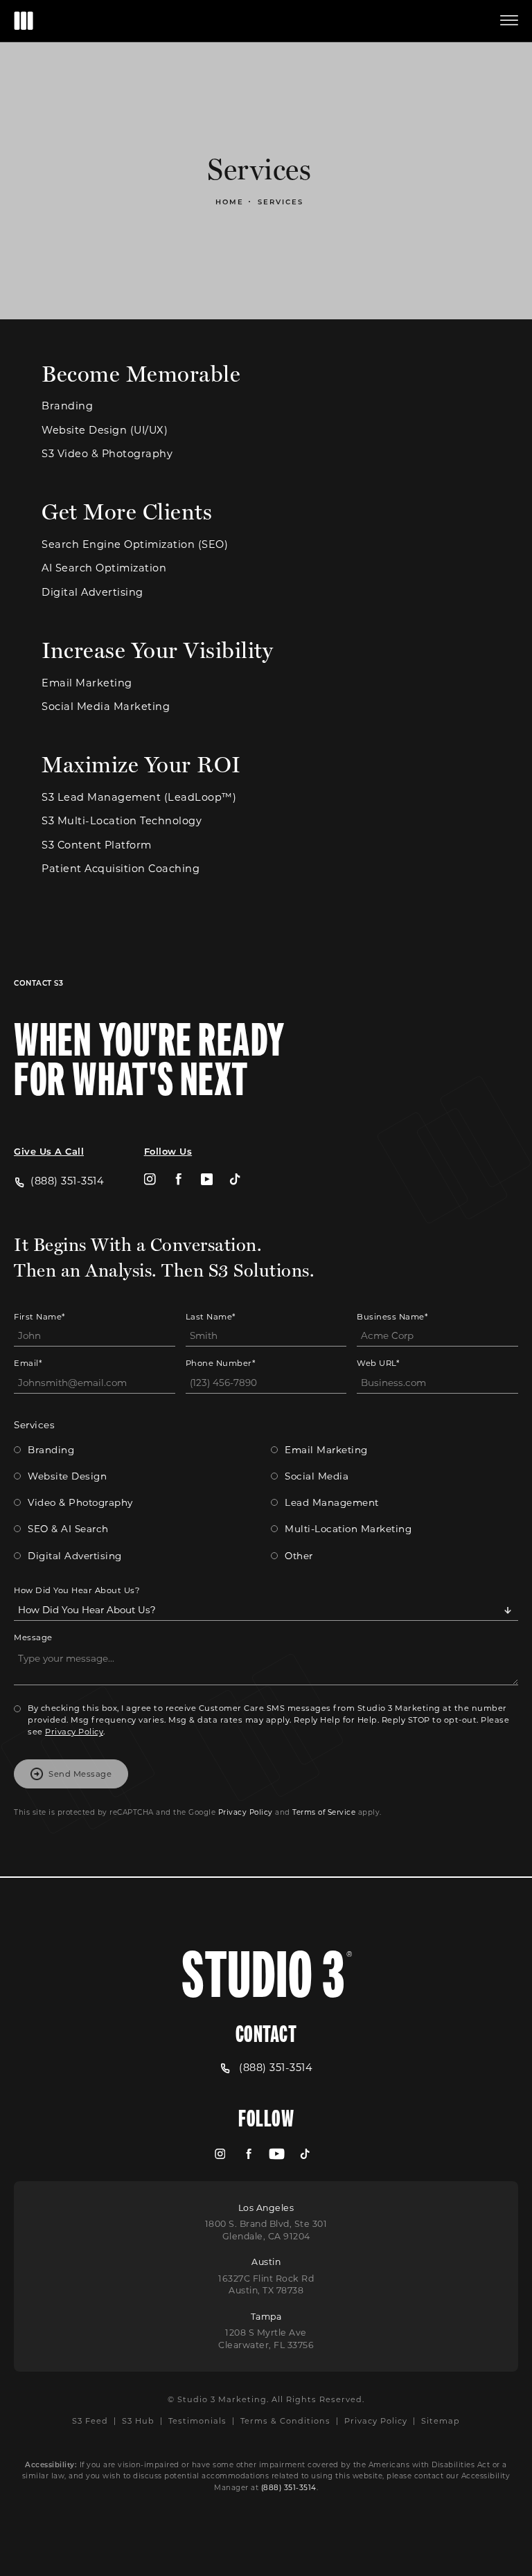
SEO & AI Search (68, 1529)
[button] (509, 21)
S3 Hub (138, 2420)
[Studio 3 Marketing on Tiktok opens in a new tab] (235, 1179)
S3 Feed (90, 2420)
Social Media (317, 1476)
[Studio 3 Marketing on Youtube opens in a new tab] (207, 1179)
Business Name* (392, 1316)
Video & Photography (80, 1502)
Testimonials (197, 2420)
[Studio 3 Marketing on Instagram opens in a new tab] (150, 1179)
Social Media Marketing (106, 707)
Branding (67, 406)
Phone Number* (221, 1363)
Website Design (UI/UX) (105, 430)
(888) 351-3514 (289, 2487)
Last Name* (211, 1316)
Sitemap (441, 2420)
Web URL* (378, 1363)
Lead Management (332, 1502)
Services (281, 202)
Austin (266, 2262)
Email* (28, 1363)
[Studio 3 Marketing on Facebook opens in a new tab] (178, 1179)
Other (299, 1556)
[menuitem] (150, 1179)
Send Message (80, 1774)
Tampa (266, 2316)
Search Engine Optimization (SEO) (135, 545)
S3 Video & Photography (107, 454)
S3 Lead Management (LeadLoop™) (139, 798)
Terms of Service (324, 1812)
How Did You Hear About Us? (77, 1590)
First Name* (39, 1316)
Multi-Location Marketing (348, 1529)
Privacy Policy (74, 1731)
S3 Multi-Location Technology (122, 821)
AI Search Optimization (104, 568)
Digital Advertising (92, 593)
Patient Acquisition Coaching (121, 869)
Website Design (67, 1476)
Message (33, 1637)
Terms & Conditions (285, 2420)
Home (230, 202)
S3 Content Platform (97, 845)
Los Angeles (266, 2208)
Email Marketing (87, 683)
